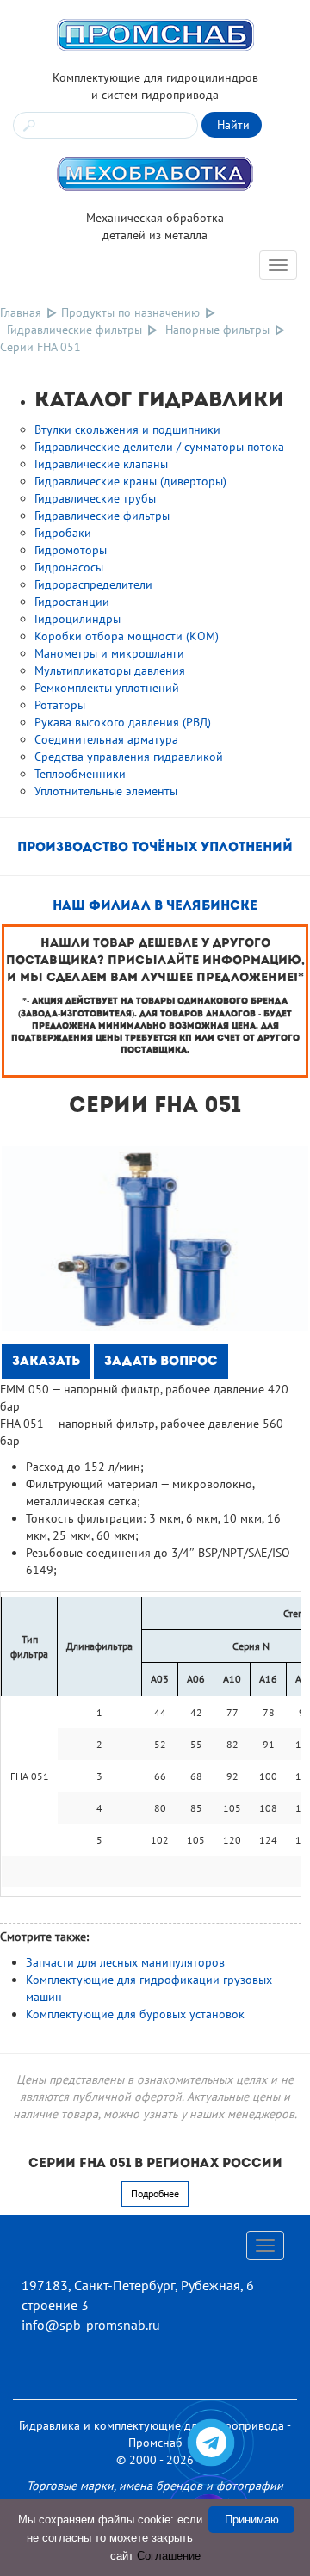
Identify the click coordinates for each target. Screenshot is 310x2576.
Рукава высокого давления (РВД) (123, 722)
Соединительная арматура (106, 739)
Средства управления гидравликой (129, 757)
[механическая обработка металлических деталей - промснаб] (155, 173)
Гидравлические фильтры (74, 330)
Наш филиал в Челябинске (155, 907)
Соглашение (169, 2556)
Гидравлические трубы (95, 498)
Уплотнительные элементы (106, 791)
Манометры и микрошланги (109, 653)
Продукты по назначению (130, 312)
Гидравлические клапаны (101, 464)
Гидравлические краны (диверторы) (130, 481)
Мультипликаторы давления (110, 670)
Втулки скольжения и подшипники (127, 429)
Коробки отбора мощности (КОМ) (127, 636)
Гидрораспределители (93, 584)
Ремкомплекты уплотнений (107, 688)
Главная (21, 312)
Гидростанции (72, 602)
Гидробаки (63, 533)
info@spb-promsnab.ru (91, 2325)
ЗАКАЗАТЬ (46, 1362)
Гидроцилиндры (77, 619)
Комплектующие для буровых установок (135, 2014)
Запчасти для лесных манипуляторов (125, 1962)
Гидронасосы (69, 567)
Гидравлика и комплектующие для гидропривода (152, 2425)
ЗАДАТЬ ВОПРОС (161, 1362)
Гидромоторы (71, 550)
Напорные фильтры (217, 330)
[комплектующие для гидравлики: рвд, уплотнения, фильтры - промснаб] (155, 34)
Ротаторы (60, 705)
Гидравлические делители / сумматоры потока (159, 447)
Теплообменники (80, 774)
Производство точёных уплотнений (155, 848)
